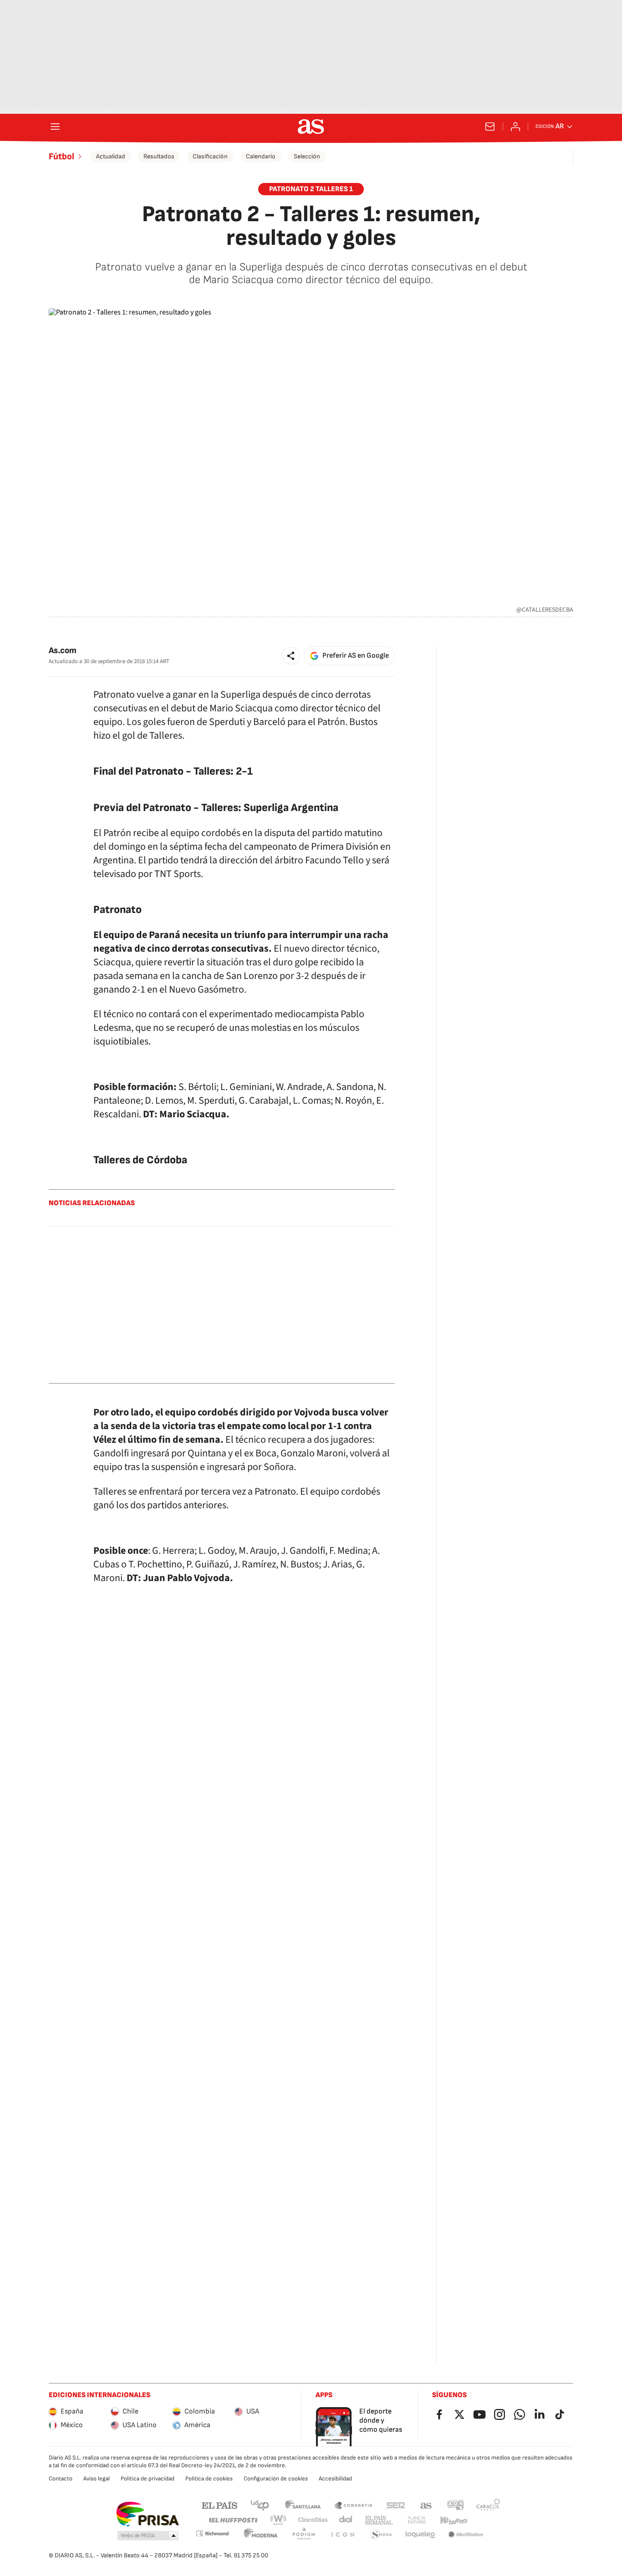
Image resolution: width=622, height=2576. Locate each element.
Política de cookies (209, 2479)
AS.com (426, 2505)
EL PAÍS (219, 2505)
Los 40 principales (260, 2505)
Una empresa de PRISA (147, 2514)
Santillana (303, 2505)
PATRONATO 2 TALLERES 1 (311, 189)
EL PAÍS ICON (342, 2535)
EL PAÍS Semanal (379, 2520)
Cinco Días (313, 2520)
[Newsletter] (490, 127)
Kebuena (454, 2520)
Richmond (212, 2533)
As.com (63, 651)
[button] (291, 656)
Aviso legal (97, 2479)
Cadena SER (396, 2505)
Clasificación (210, 156)
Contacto (61, 2479)
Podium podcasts (304, 2535)
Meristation (466, 2535)
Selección (307, 156)
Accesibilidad (335, 2479)
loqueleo (420, 2535)
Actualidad (111, 156)
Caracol (488, 2505)
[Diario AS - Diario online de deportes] (311, 127)
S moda (381, 2535)
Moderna (261, 2535)
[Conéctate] (515, 127)
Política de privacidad (148, 2479)
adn (456, 2505)
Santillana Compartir (353, 2505)
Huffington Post (232, 2520)
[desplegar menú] (55, 127)
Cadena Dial (346, 2520)
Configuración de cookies (276, 2479)
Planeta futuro (417, 2520)
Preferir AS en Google (356, 656)
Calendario (261, 156)
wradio (279, 2520)
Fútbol (61, 157)
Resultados (159, 156)
